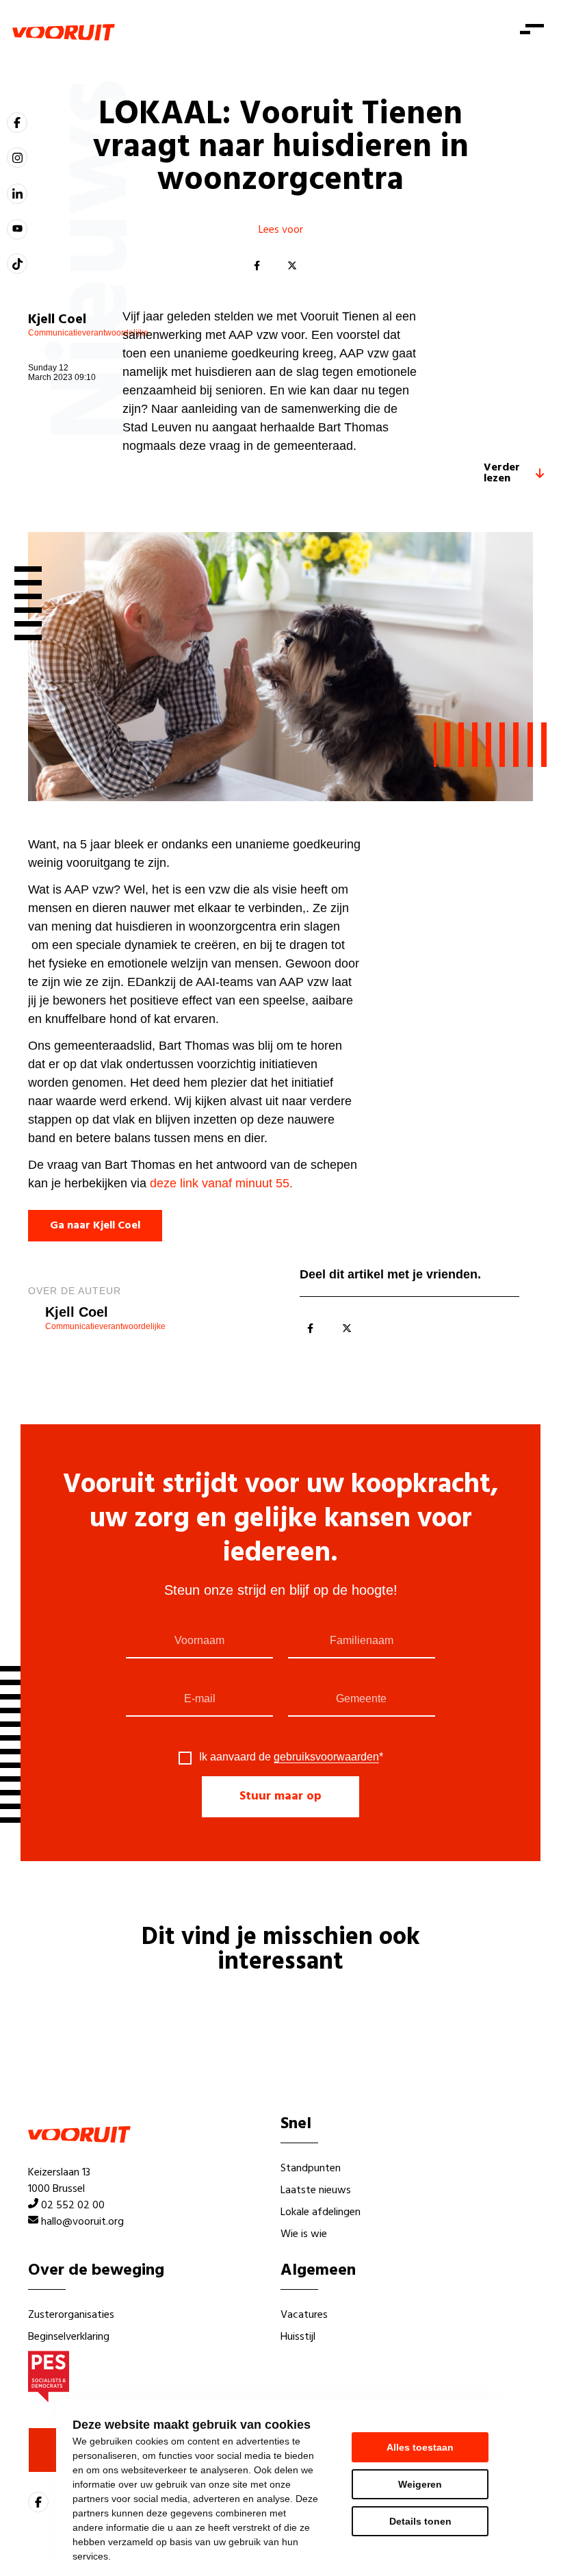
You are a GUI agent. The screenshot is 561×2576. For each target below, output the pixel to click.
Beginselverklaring (69, 2337)
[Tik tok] (17, 264)
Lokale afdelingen (321, 2212)
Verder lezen (502, 473)
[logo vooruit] (64, 32)
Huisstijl (298, 2337)
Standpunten (311, 2169)
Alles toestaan (420, 2447)
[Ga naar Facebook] (17, 123)
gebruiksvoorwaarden (326, 1757)
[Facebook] (257, 266)
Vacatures (304, 2315)
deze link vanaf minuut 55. (223, 1183)
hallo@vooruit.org (82, 2222)
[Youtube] (17, 229)
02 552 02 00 (73, 2206)
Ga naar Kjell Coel (95, 1226)
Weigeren (420, 2484)
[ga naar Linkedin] (17, 194)
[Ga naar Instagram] (17, 157)
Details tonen (420, 2521)
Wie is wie (304, 2234)
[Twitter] (292, 266)
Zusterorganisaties (71, 2315)
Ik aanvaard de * (291, 1757)
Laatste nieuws (316, 2190)
